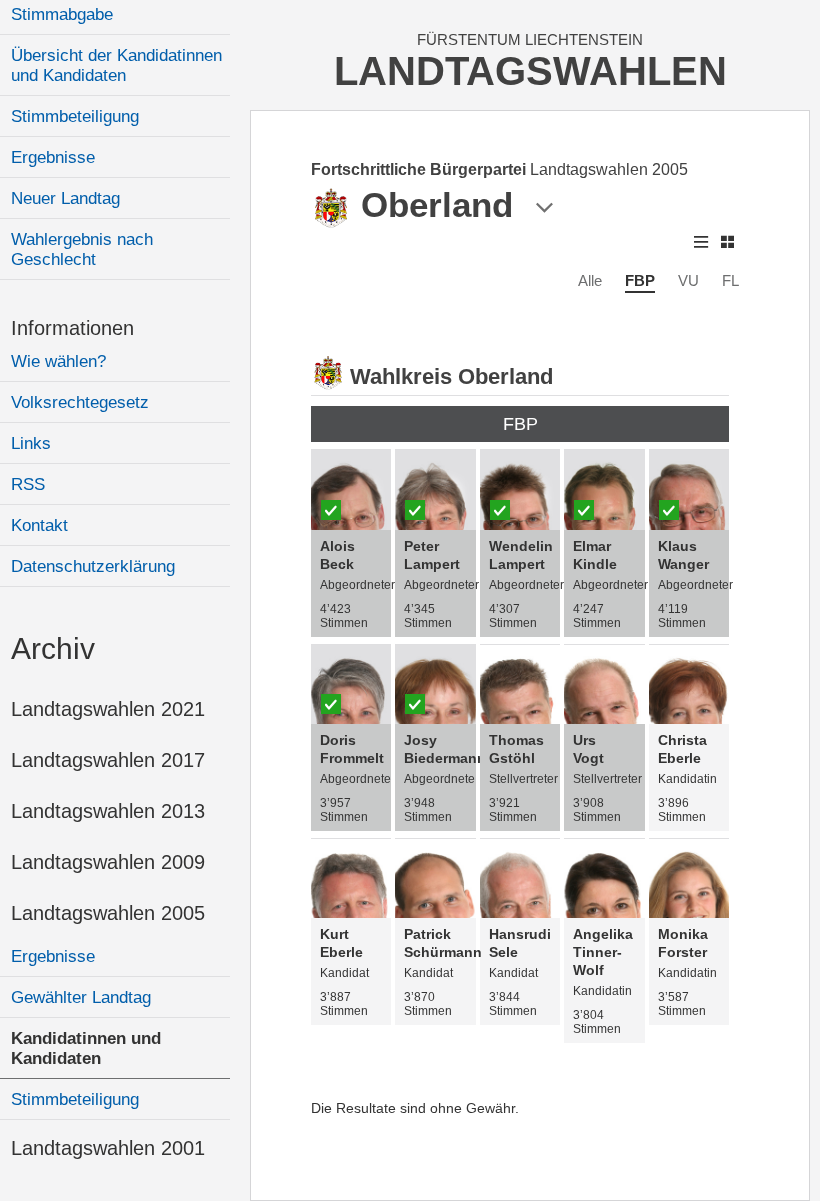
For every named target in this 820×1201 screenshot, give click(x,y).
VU (688, 280)
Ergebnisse (53, 157)
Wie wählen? (58, 361)
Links (31, 443)
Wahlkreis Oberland (451, 376)
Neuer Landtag (65, 198)
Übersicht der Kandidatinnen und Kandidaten (116, 65)
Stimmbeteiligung (75, 116)
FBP (640, 280)
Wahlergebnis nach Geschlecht (82, 249)
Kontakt (39, 525)
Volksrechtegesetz (80, 402)
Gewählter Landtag (81, 997)
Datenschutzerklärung (93, 566)
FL (730, 280)
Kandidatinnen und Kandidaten (86, 1048)
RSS (28, 484)
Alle (590, 280)
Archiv (53, 648)
